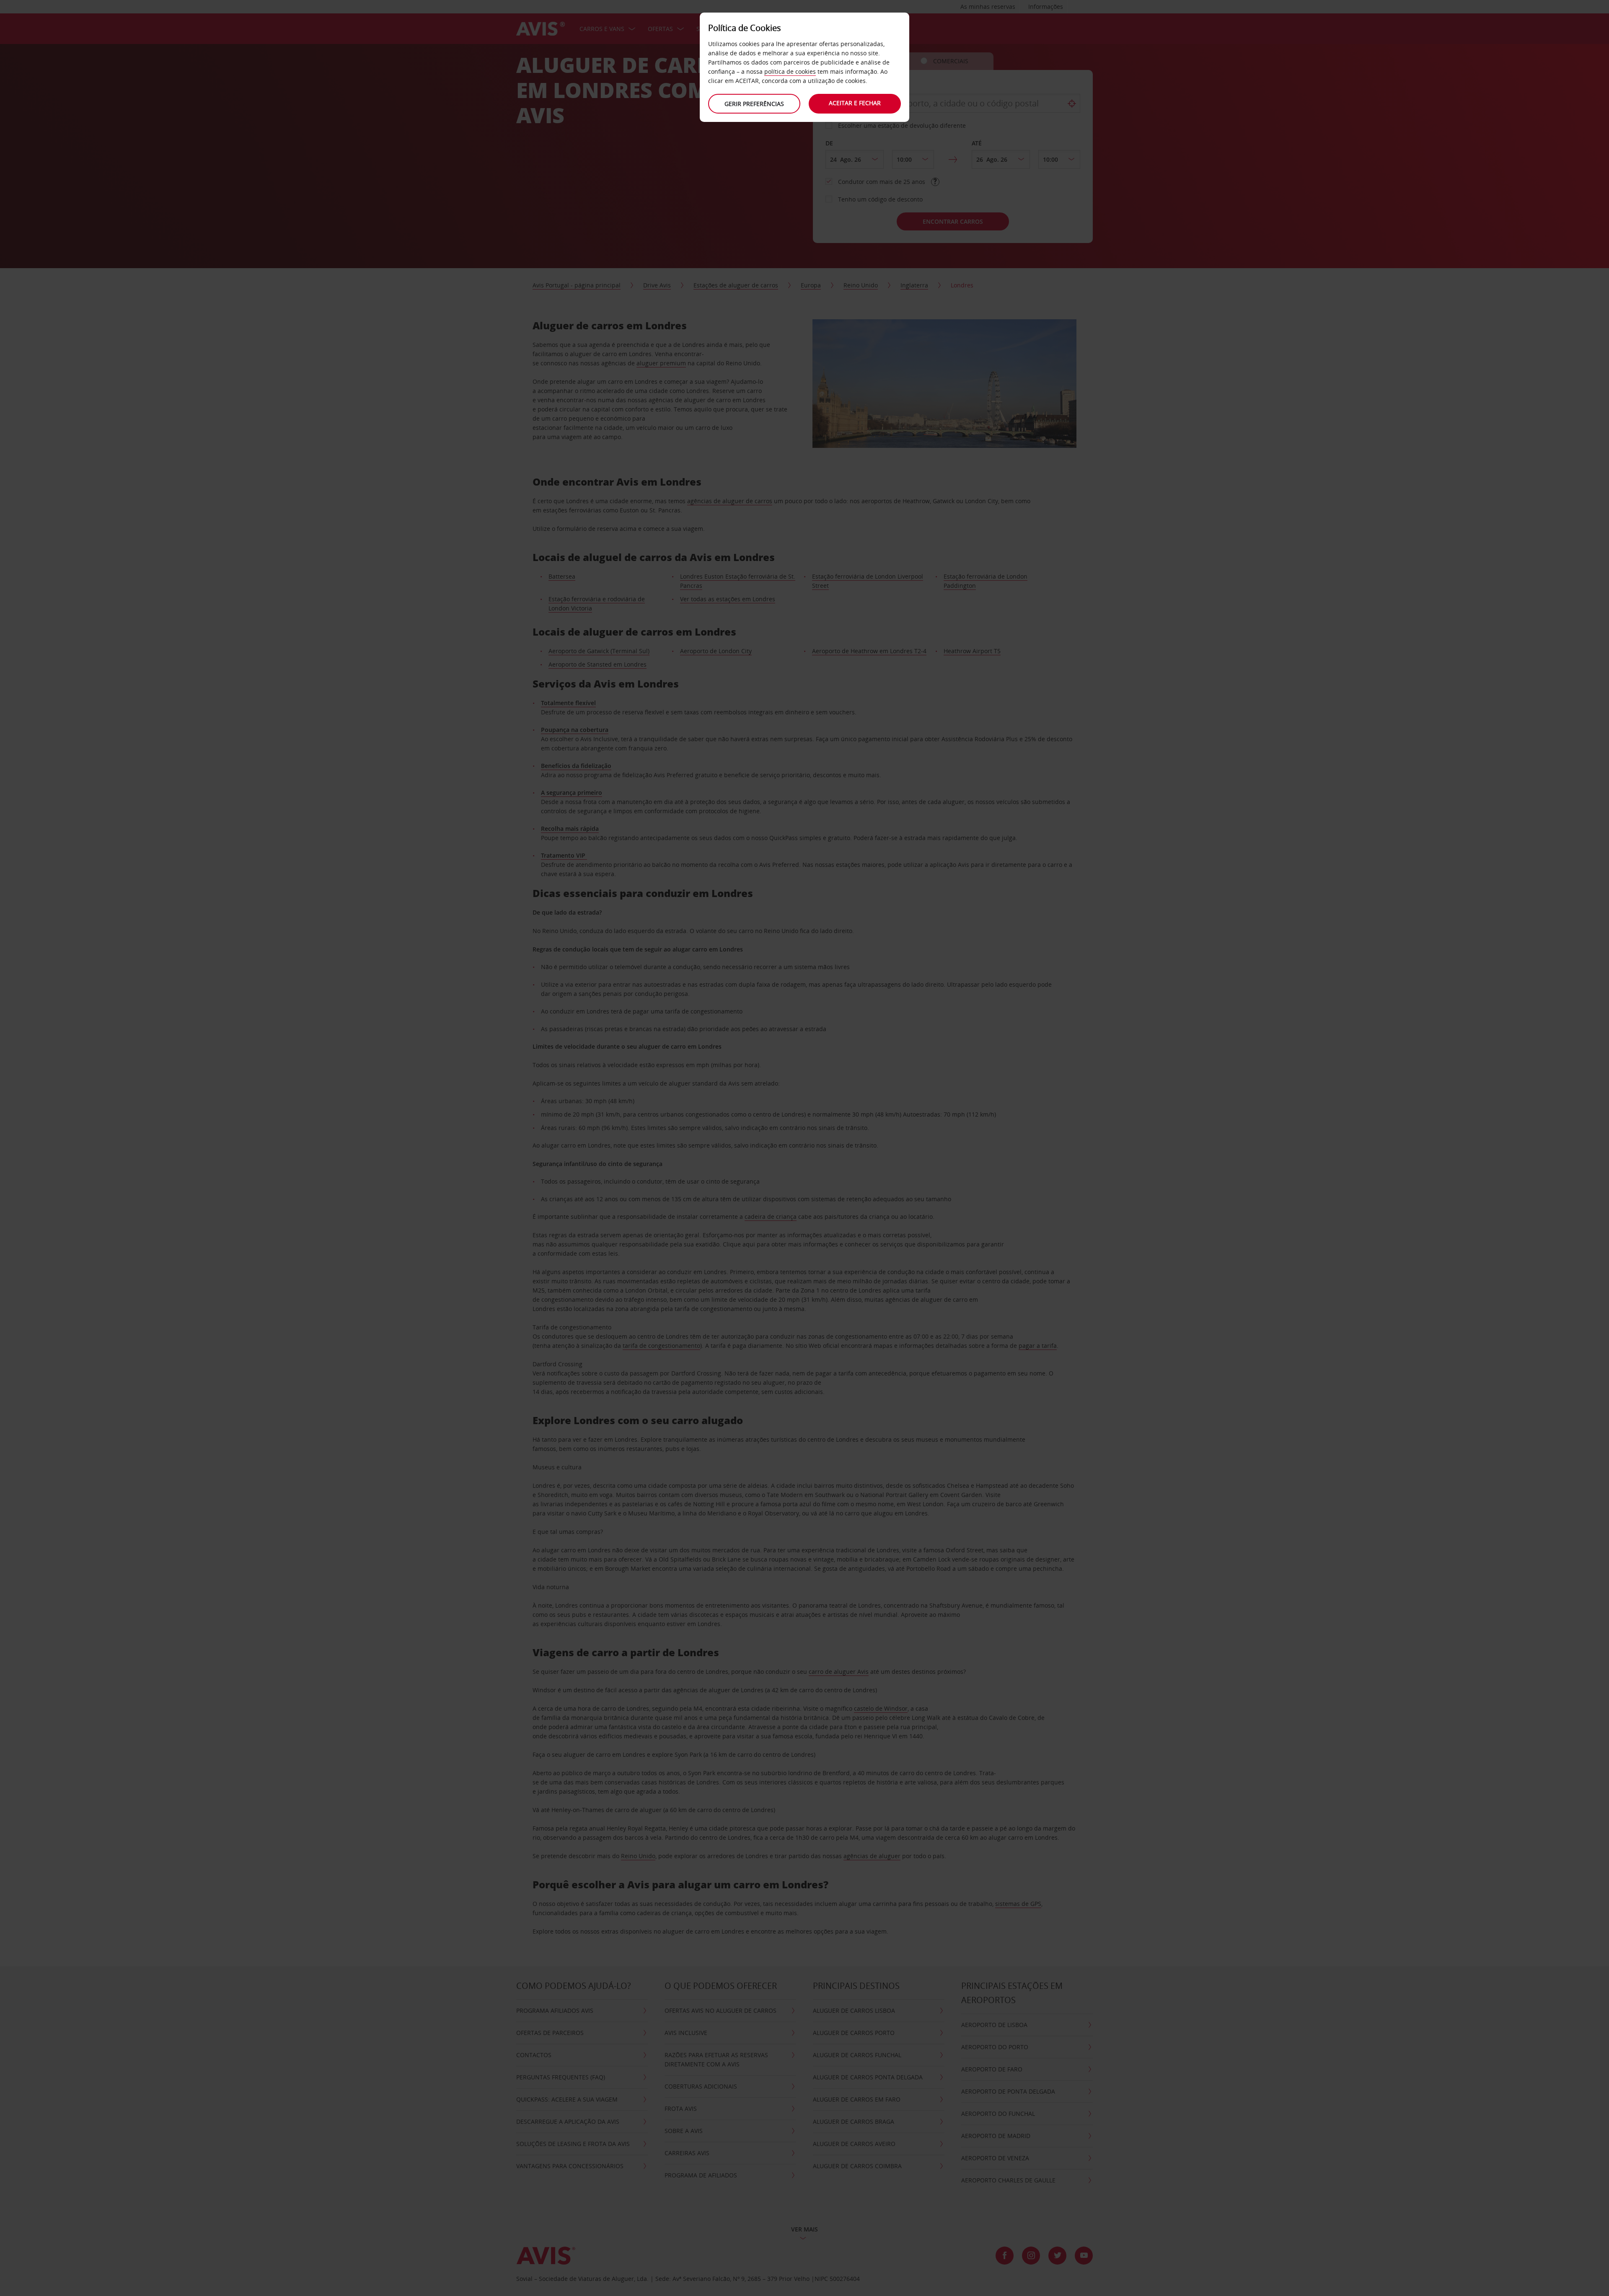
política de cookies (790, 71)
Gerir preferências (754, 104)
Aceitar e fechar (855, 103)
